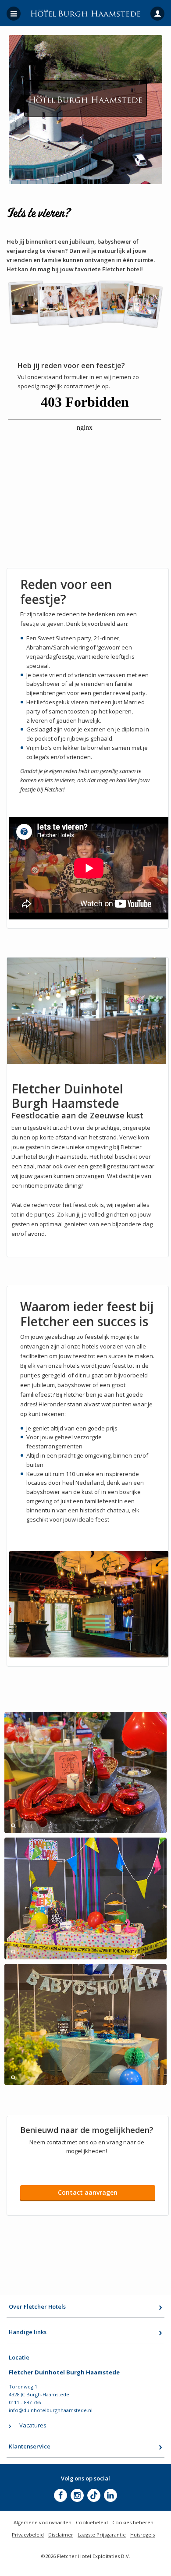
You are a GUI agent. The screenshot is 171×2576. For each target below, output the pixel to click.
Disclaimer (61, 2535)
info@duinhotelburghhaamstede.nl (51, 2410)
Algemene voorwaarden (43, 2522)
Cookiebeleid (92, 2522)
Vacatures (33, 2425)
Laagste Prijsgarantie (102, 2535)
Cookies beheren (133, 2522)
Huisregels (142, 2535)
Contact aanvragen (88, 2192)
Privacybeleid (28, 2535)
